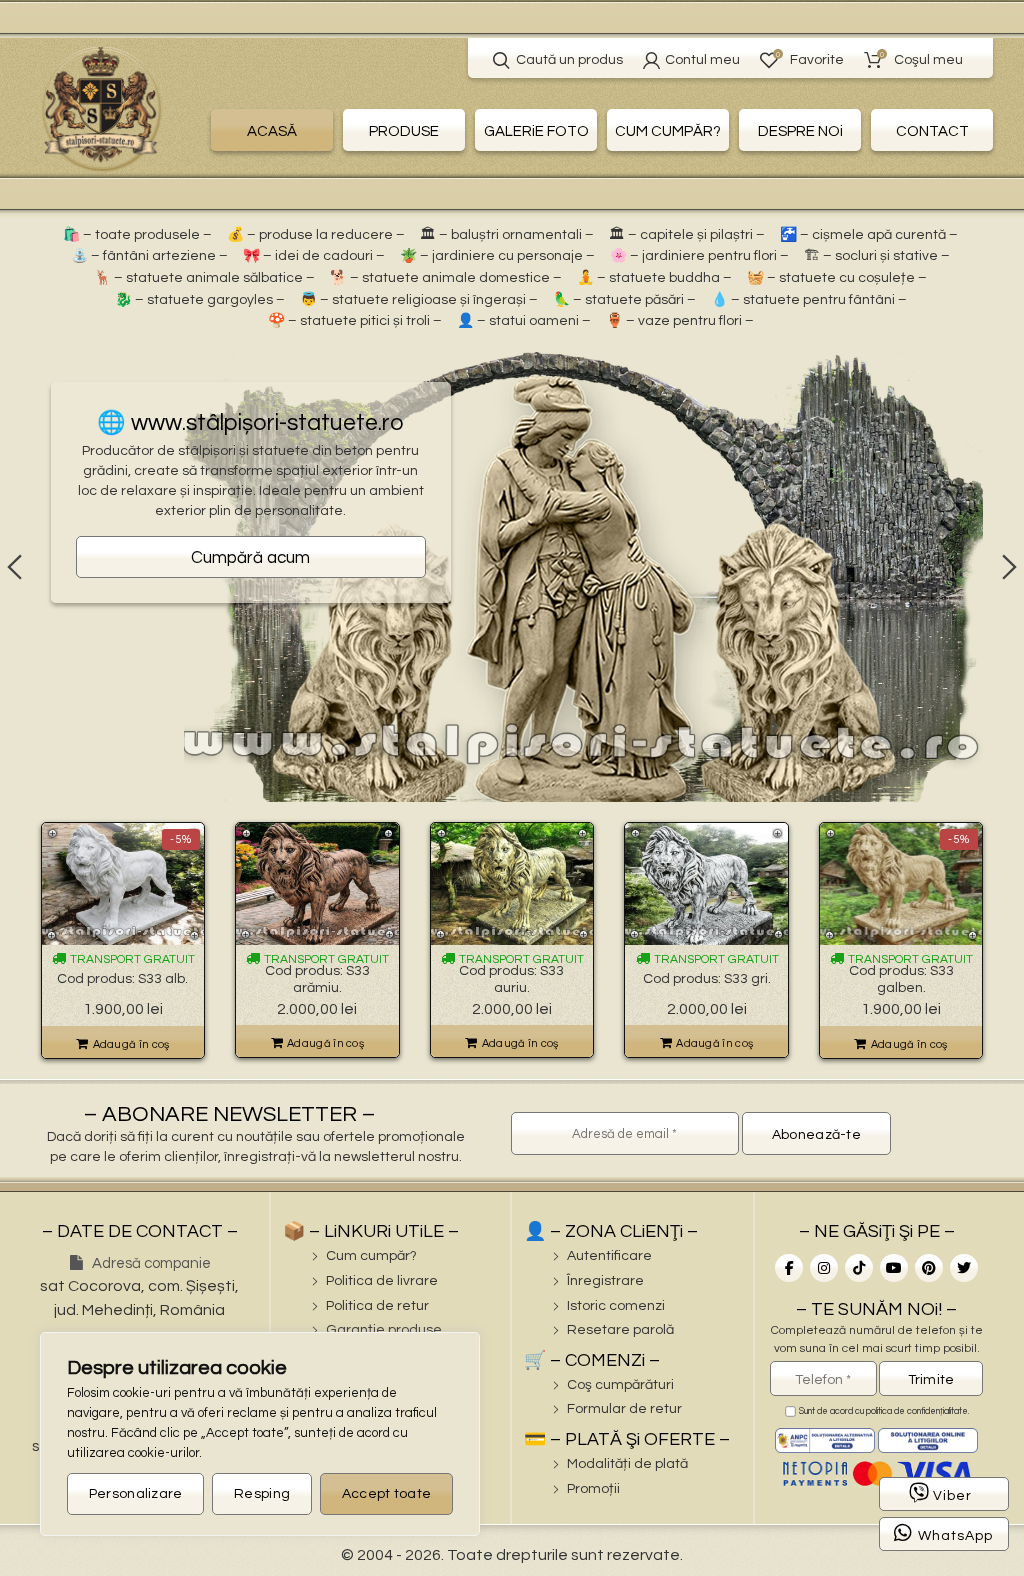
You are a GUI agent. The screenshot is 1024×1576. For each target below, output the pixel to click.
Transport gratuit (131, 959)
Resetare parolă (620, 1330)
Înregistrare (605, 1281)
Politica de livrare (382, 1281)
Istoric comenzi (616, 1306)
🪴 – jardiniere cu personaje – (497, 256)
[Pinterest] (929, 1268)
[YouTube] (894, 1268)
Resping (262, 1494)
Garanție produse (384, 1330)
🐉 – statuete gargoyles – (200, 300)
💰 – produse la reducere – (316, 235)
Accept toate (387, 1494)
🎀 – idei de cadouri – (314, 256)
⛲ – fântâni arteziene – (149, 256)
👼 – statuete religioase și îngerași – (419, 300)
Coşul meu (921, 58)
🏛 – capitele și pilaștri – (687, 235)
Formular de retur (624, 1409)
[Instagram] (824, 1268)
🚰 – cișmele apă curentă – (869, 235)
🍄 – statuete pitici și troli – (355, 321)
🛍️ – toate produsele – (137, 235)
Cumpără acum (250, 558)
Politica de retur (377, 1306)
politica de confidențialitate (917, 1411)
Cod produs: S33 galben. (901, 979)
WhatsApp (955, 1536)
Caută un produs (569, 60)
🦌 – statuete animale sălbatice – (204, 278)
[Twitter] (964, 1268)
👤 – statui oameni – (524, 321)
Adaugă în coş (131, 1044)
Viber (952, 1496)
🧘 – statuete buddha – (654, 278)
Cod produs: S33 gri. (707, 979)
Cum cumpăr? (371, 1256)
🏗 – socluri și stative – (877, 256)
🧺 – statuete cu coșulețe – (837, 278)
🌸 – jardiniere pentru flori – (699, 256)
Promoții (593, 1489)
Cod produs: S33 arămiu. (317, 979)
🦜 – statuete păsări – (624, 300)
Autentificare (609, 1256)
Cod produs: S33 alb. (122, 979)
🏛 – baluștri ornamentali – (507, 235)
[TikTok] (859, 1268)
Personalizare (136, 1494)
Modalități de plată (627, 1464)
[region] (260, 1434)
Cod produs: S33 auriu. (511, 979)
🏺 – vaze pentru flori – (680, 321)
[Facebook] (789, 1268)
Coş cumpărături (620, 1385)
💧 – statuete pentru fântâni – (809, 300)
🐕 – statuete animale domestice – (446, 278)
